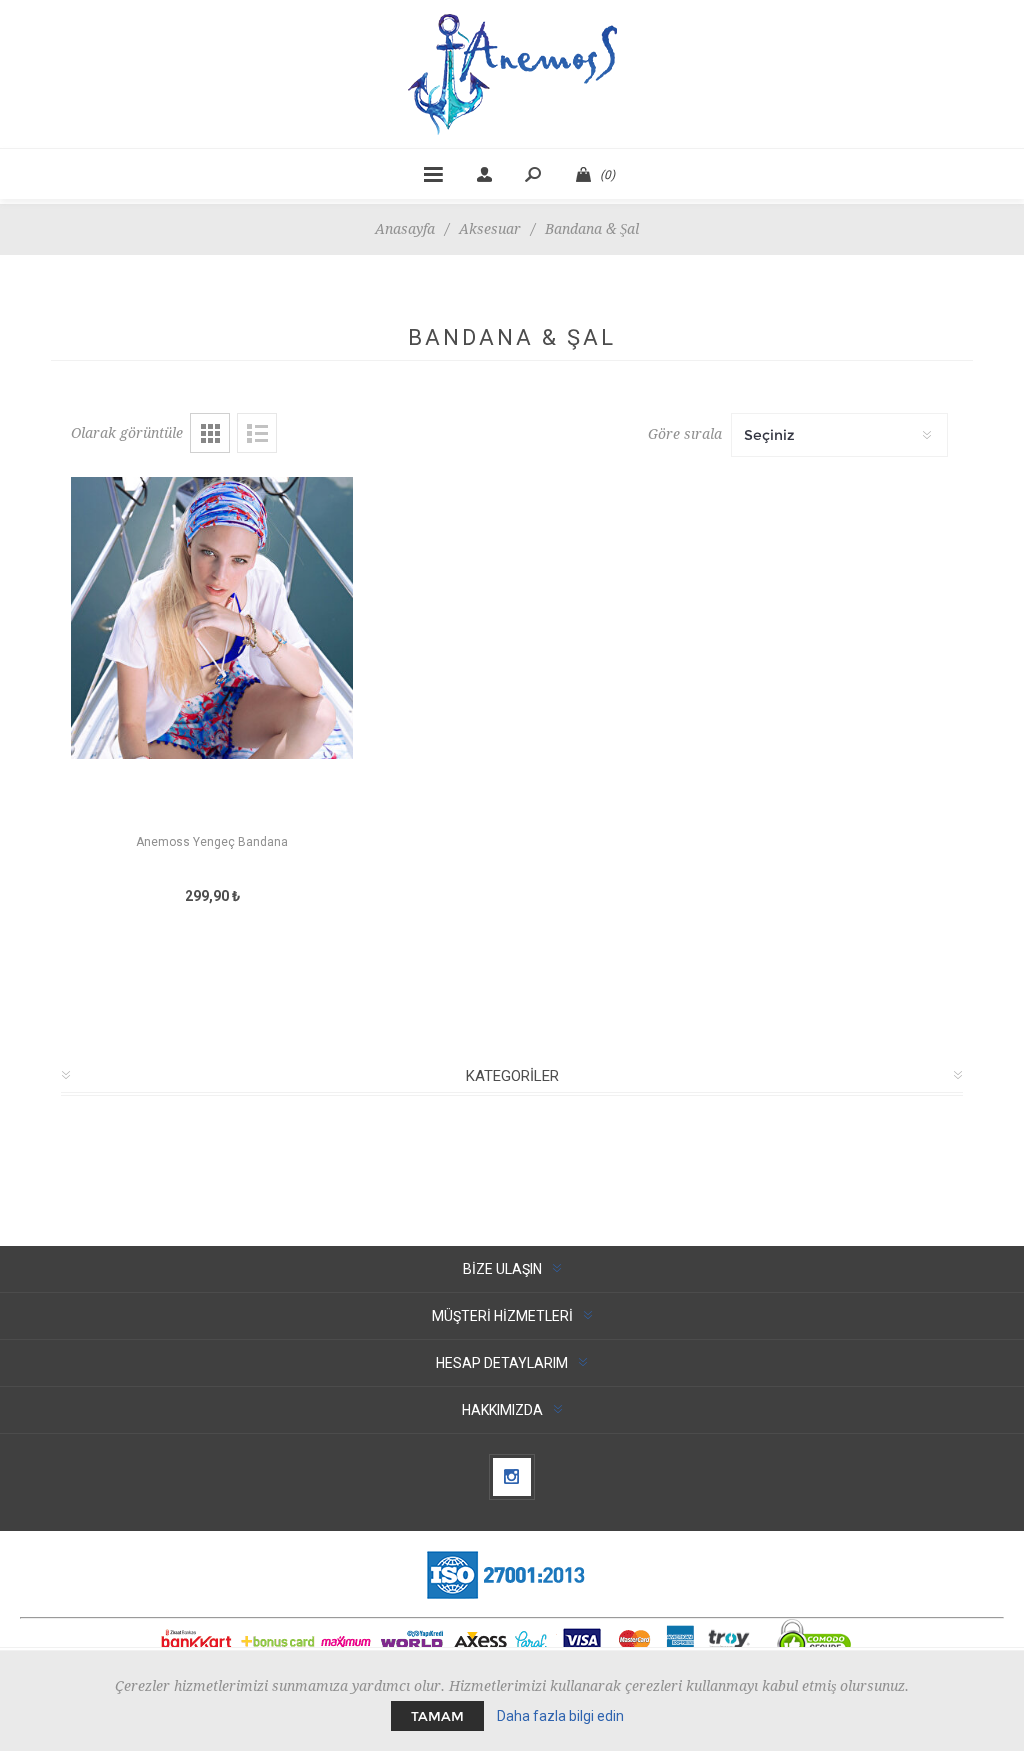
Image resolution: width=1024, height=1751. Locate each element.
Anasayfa (405, 229)
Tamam (437, 1716)
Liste (257, 433)
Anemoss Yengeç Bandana (212, 842)
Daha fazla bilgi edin (560, 1716)
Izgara (210, 433)
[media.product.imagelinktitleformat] (212, 653)
